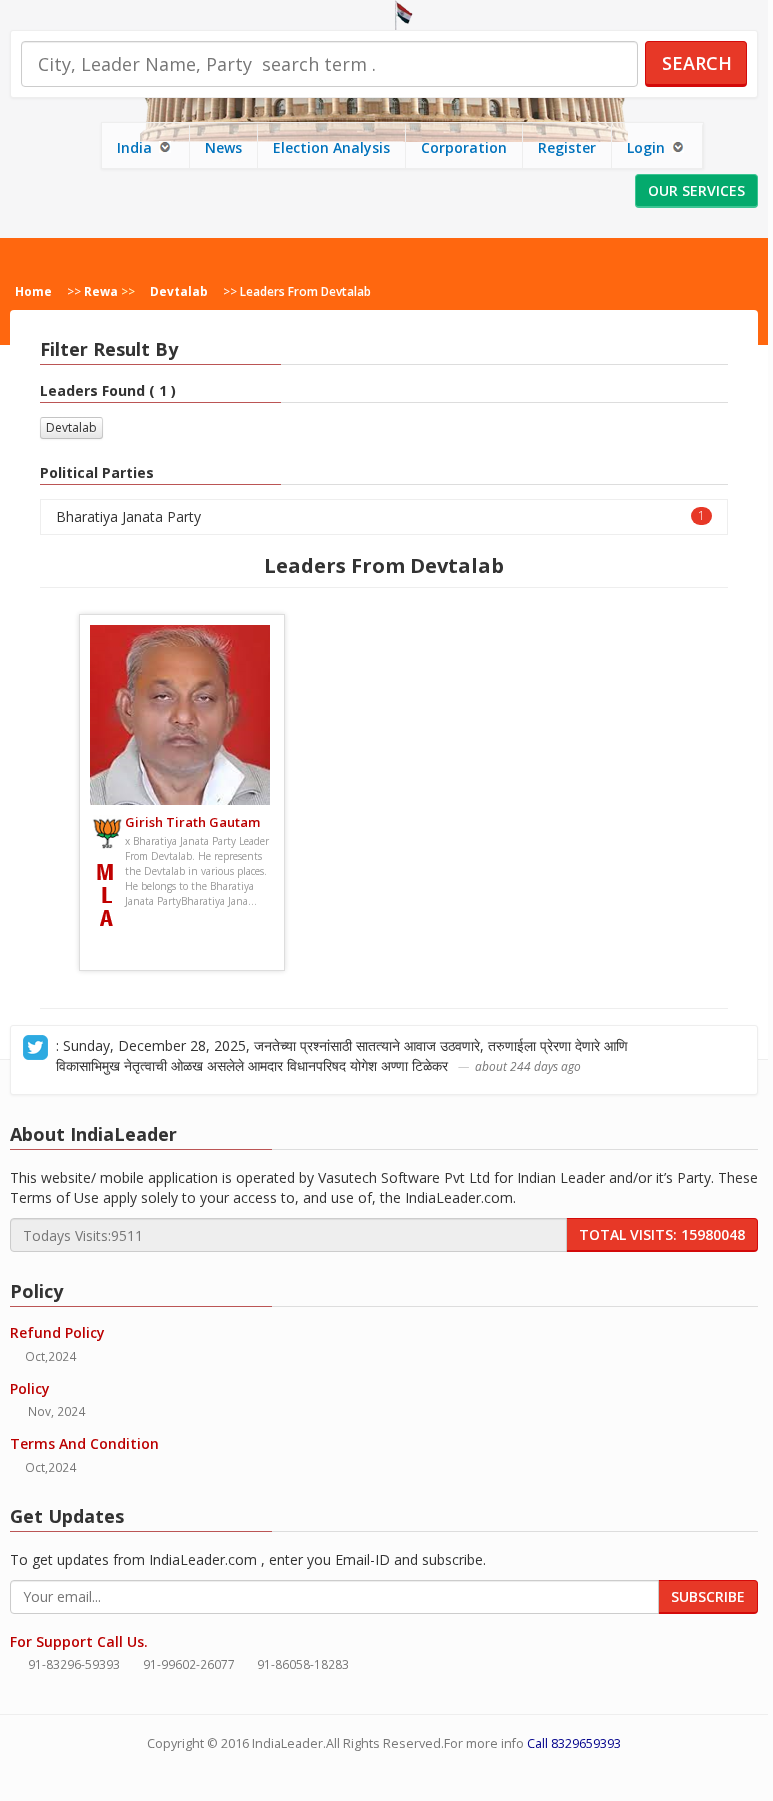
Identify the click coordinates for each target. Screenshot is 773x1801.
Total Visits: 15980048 (662, 1234)
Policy (30, 1388)
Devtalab (179, 291)
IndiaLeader (287, 1743)
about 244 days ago (528, 1066)
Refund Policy (57, 1332)
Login (648, 147)
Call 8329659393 (574, 1743)
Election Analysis (331, 147)
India (136, 147)
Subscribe (708, 1596)
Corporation (464, 147)
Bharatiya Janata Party (380, 516)
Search (697, 63)
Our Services (696, 190)
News (223, 147)
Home (33, 291)
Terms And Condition (84, 1443)
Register (567, 147)
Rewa (101, 291)
